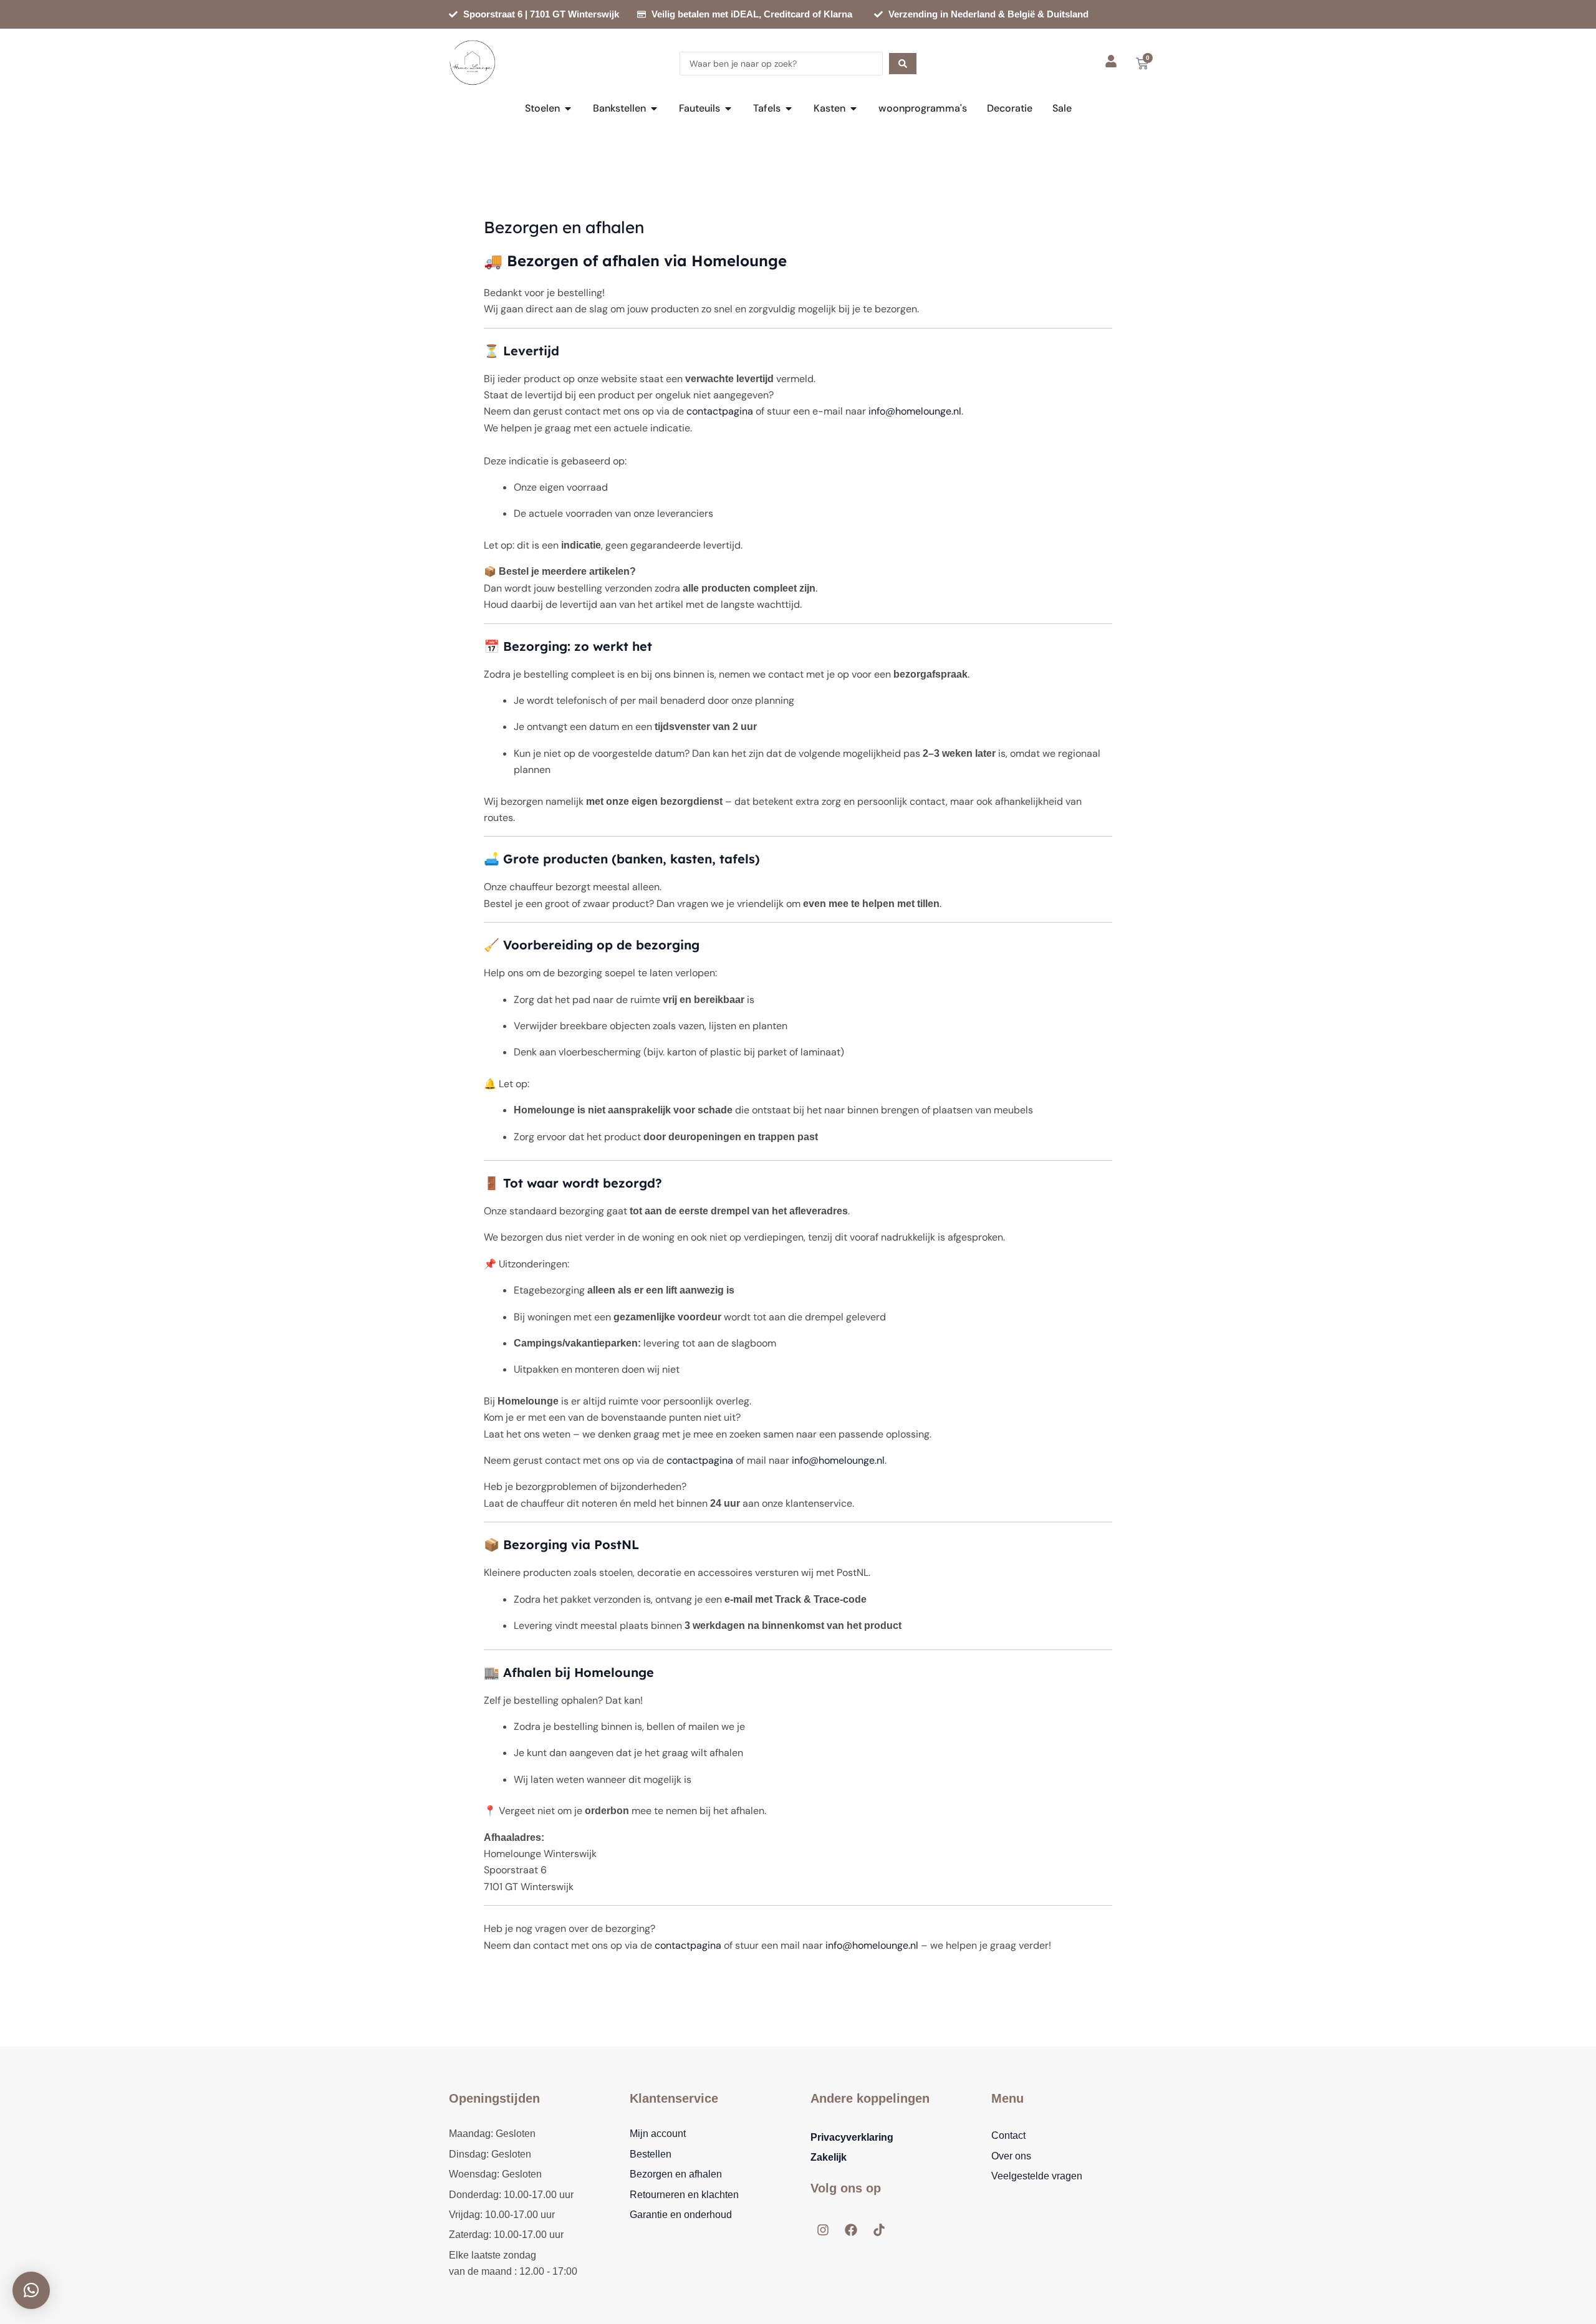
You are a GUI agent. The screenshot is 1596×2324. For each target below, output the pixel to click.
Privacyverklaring (852, 2137)
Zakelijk (829, 2157)
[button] (31, 2290)
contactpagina (720, 411)
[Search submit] (903, 64)
